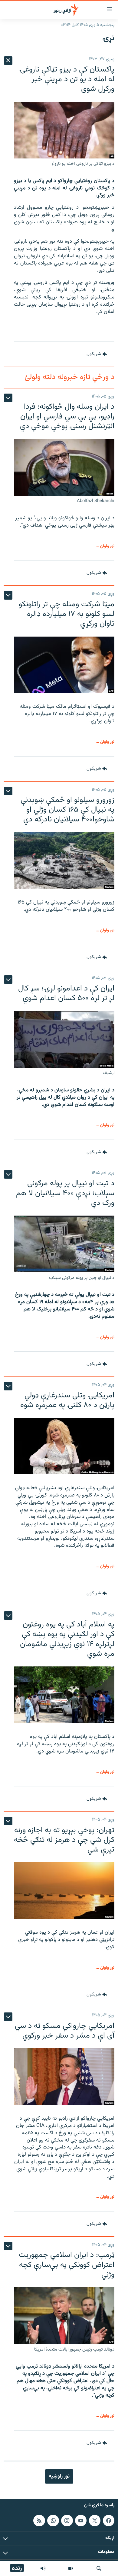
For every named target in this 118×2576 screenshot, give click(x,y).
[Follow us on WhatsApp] (53, 2521)
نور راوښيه (59, 2476)
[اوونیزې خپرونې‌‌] (43, 2568)
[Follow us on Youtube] (81, 2521)
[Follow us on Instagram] (67, 2521)
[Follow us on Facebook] (109, 2521)
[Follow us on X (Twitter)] (95, 2521)
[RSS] (39, 2521)
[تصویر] (71, 2568)
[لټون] (99, 2568)
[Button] (97, 354)
